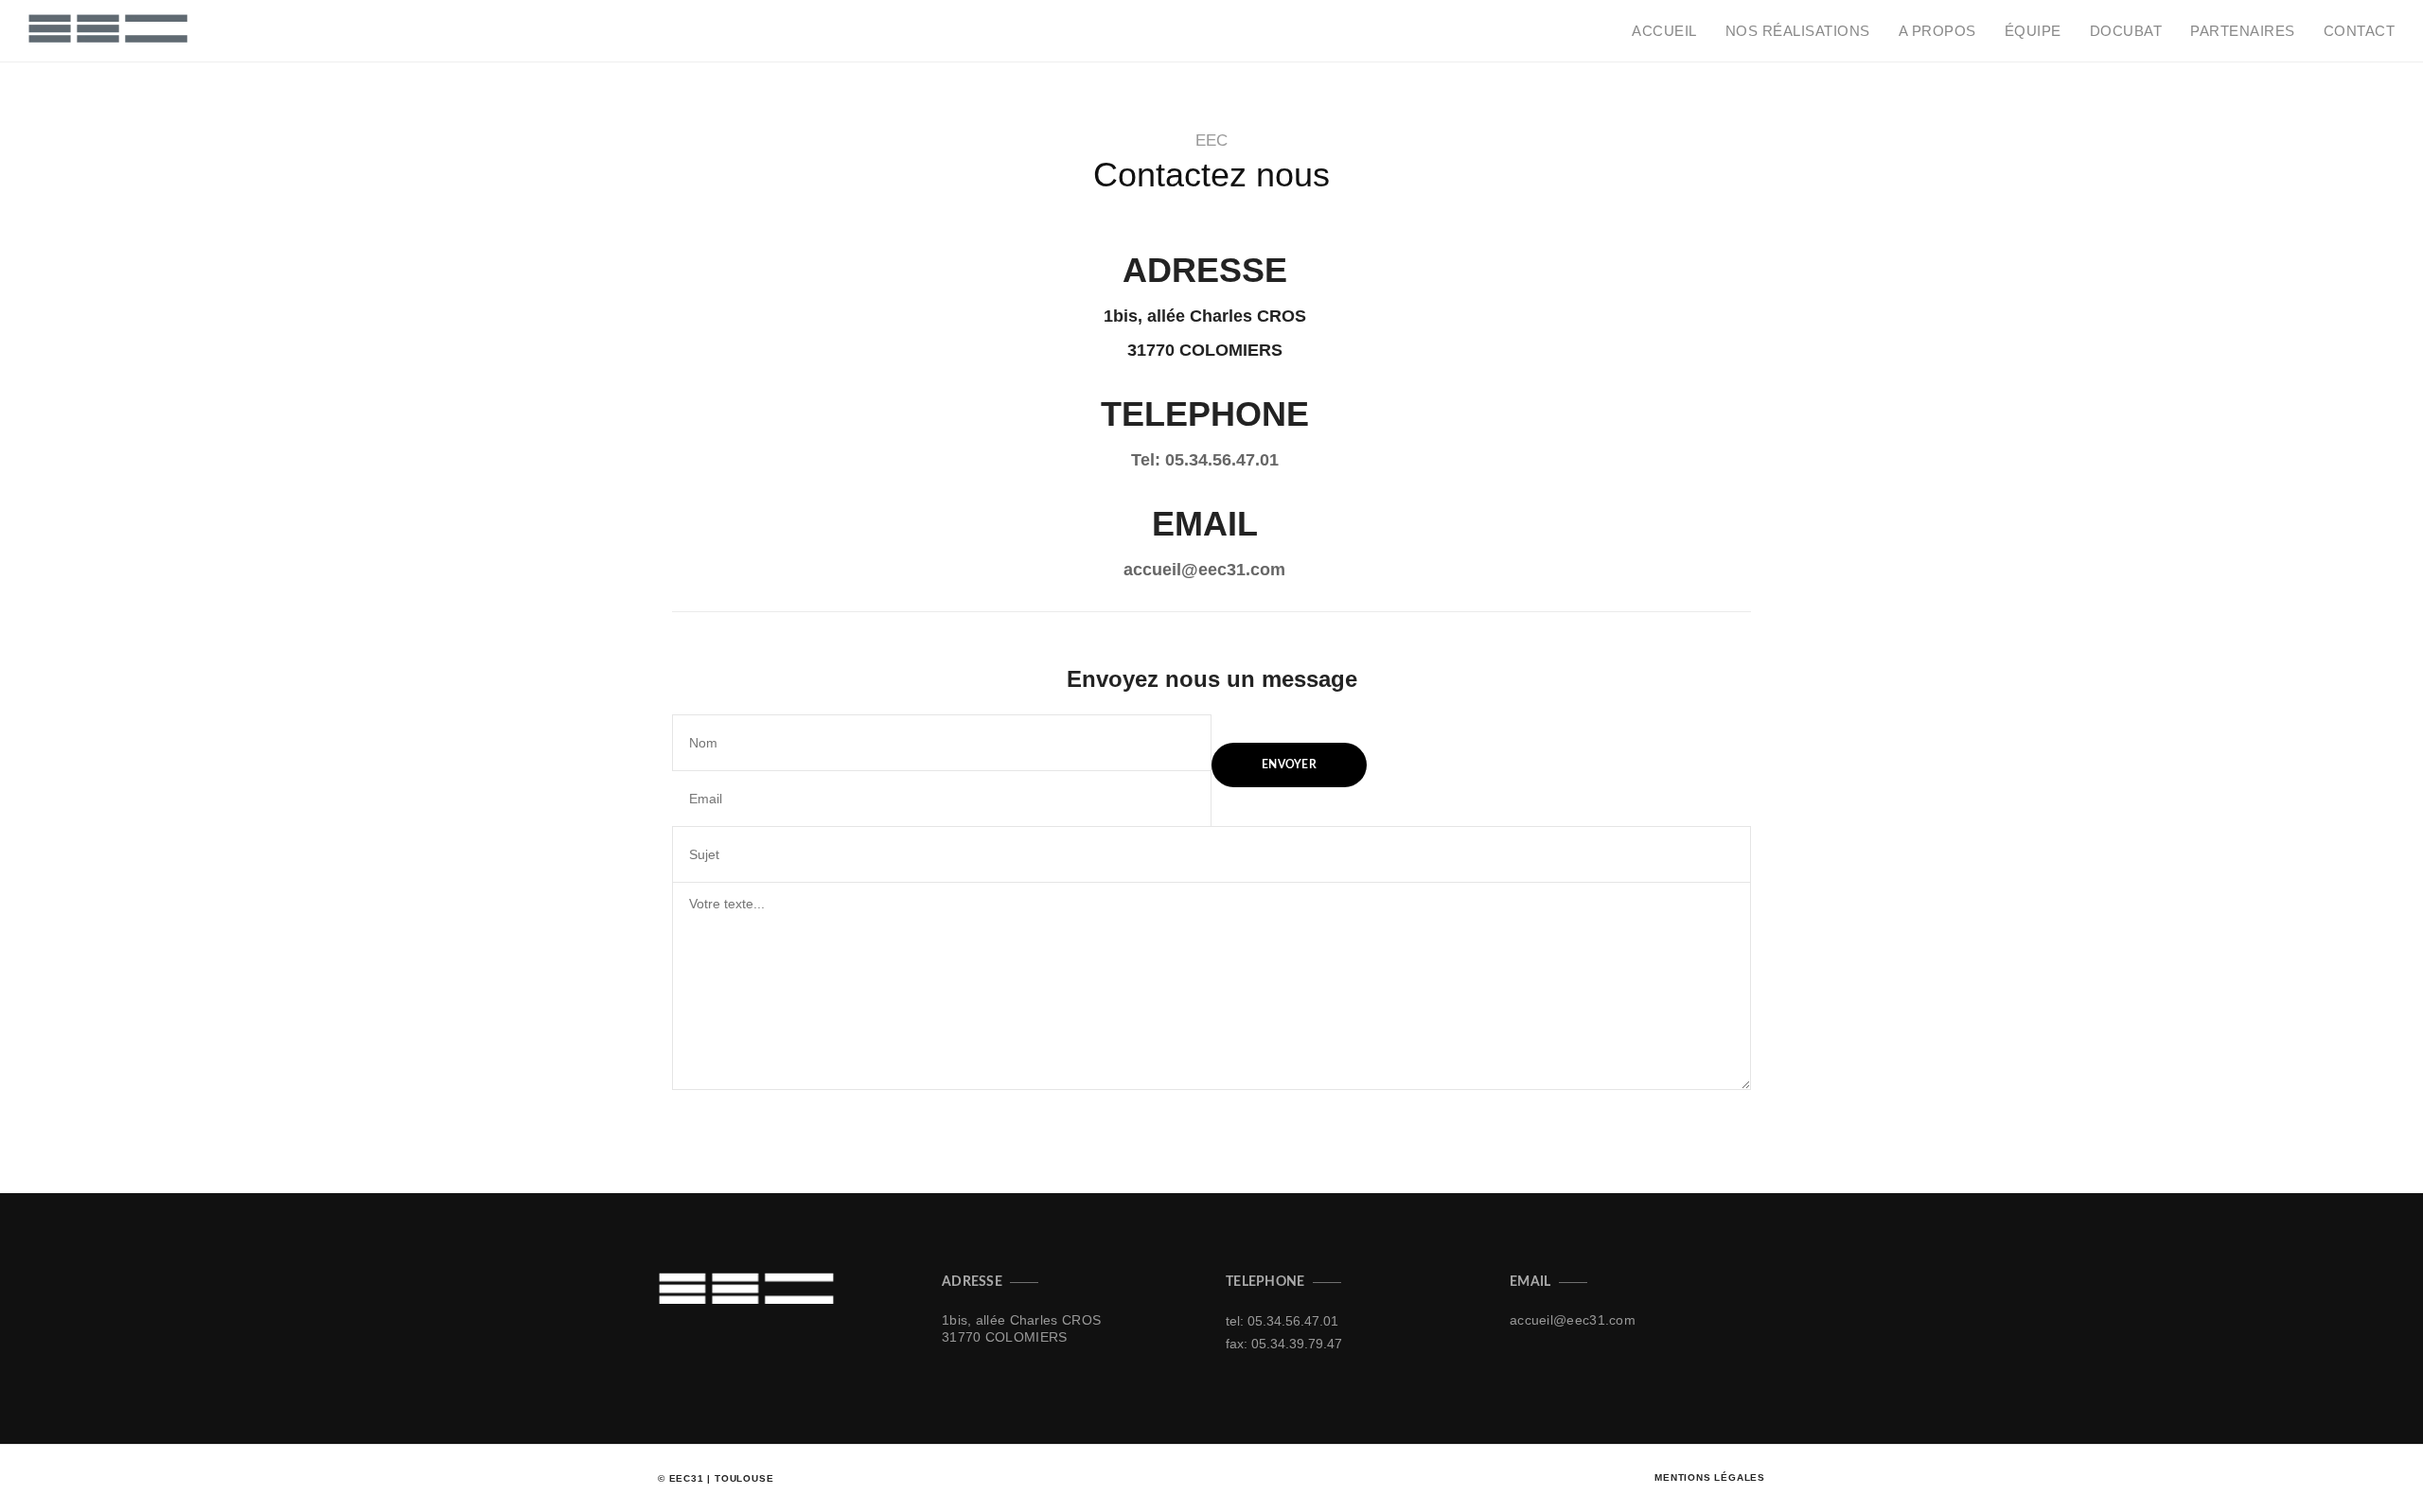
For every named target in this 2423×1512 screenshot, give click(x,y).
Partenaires (2243, 31)
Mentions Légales (1710, 1477)
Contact (2360, 31)
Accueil (1664, 31)
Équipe (2033, 31)
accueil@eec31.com (1204, 570)
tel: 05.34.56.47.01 (1282, 1321)
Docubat (2126, 31)
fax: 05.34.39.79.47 (1284, 1344)
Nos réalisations (1798, 31)
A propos (1937, 31)
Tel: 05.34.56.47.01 (1205, 460)
